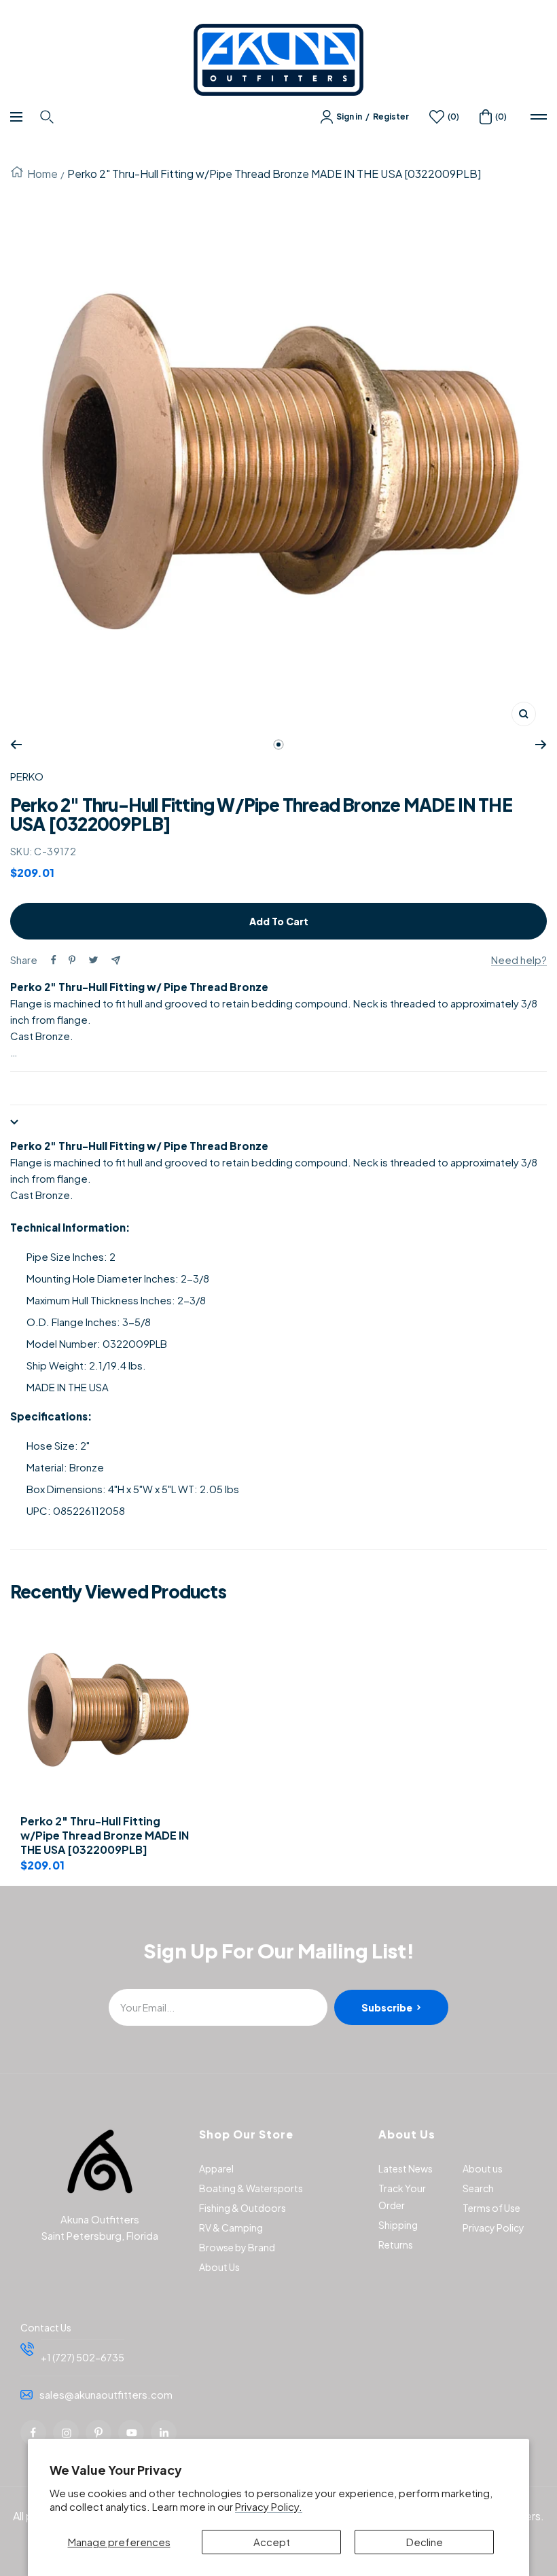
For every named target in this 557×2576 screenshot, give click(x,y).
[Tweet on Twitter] (93, 960)
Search (478, 2188)
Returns (396, 2244)
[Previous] (16, 745)
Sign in (349, 117)
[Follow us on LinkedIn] (164, 2433)
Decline (425, 2542)
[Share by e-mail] (116, 960)
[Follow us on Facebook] (33, 2433)
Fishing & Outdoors (242, 2208)
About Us (219, 2267)
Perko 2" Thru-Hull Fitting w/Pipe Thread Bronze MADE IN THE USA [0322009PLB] (105, 1836)
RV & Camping (231, 2228)
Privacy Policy (493, 2228)
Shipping (398, 2225)
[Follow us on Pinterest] (98, 2433)
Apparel (216, 2168)
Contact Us (46, 2327)
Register (391, 117)
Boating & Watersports (251, 2188)
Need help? (519, 960)
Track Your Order (402, 2197)
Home (42, 174)
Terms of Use (491, 2208)
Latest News (406, 2168)
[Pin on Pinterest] (72, 960)
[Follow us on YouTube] (131, 2433)
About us (483, 2168)
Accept (272, 2542)
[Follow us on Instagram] (66, 2433)
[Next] (541, 745)
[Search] (49, 117)
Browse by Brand (237, 2247)
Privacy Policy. (269, 2506)
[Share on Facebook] (54, 960)
